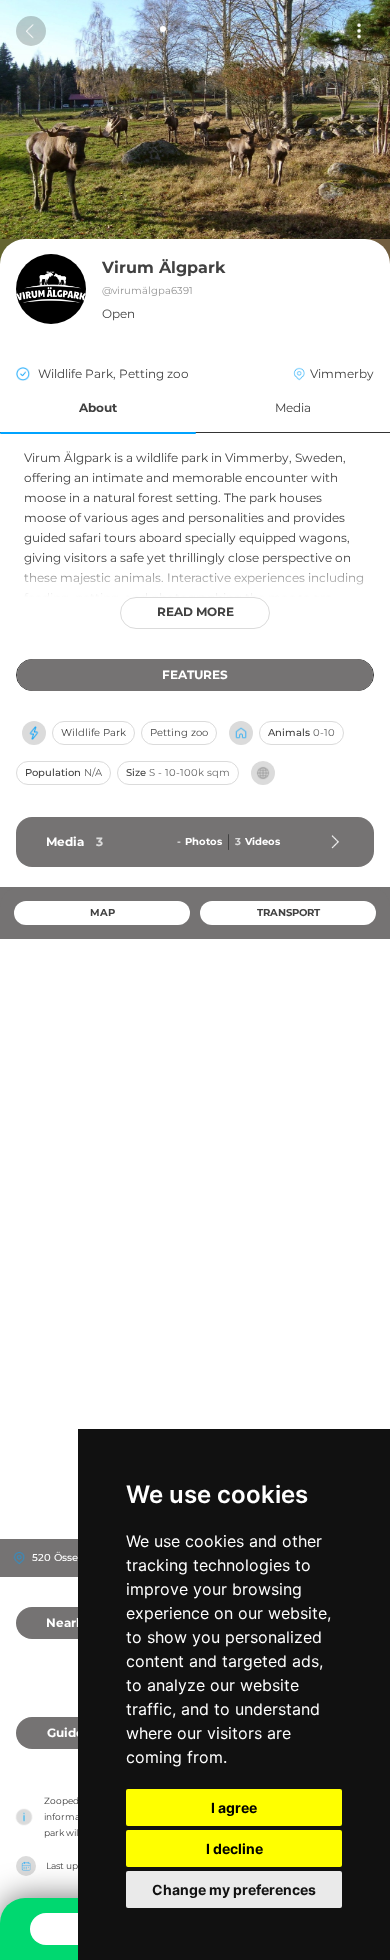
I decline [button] (234, 1848)
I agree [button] (234, 1807)
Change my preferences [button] (234, 1889)
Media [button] (293, 407)
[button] (98, 408)
